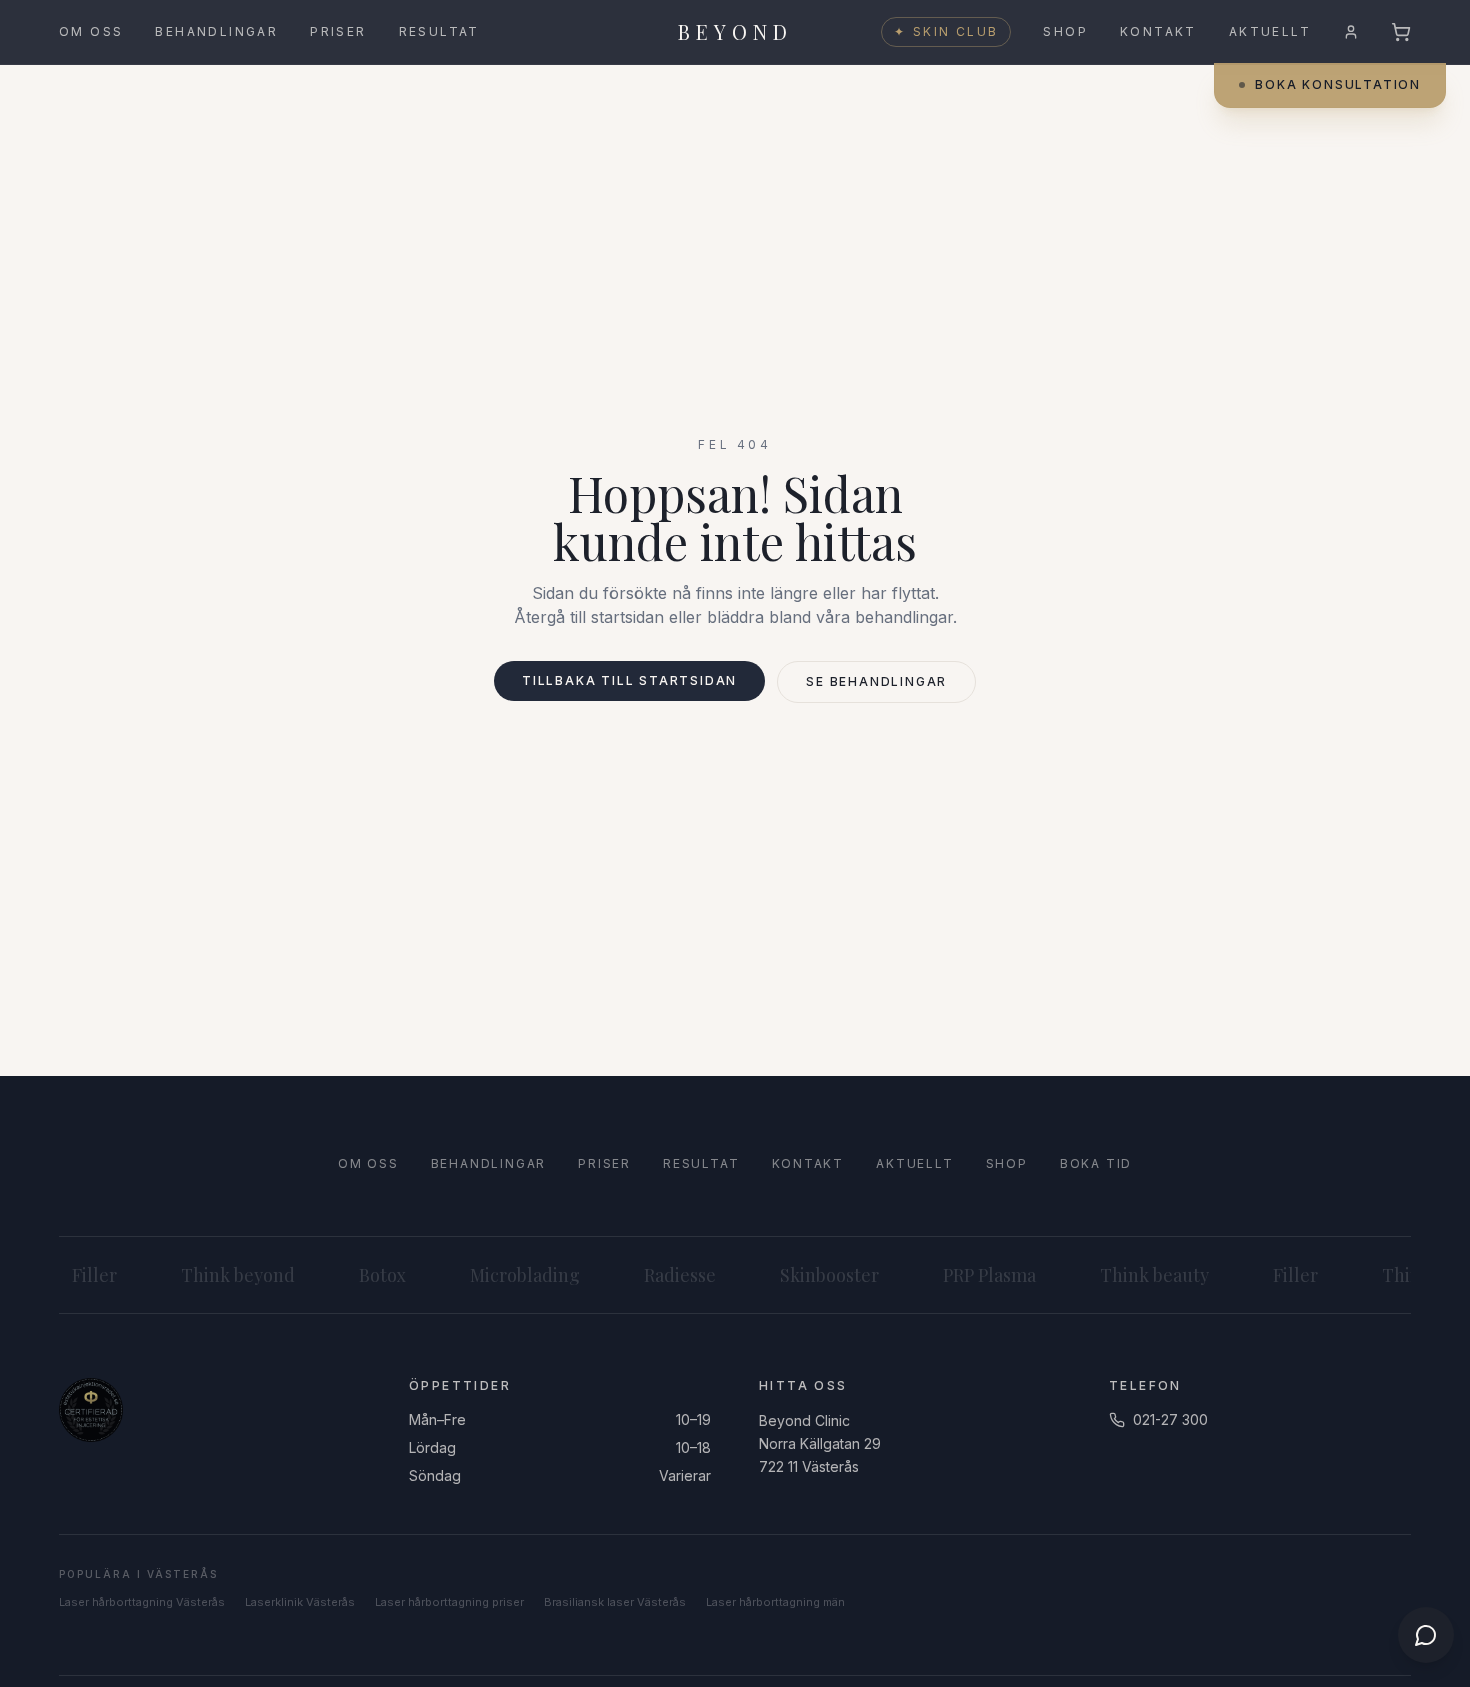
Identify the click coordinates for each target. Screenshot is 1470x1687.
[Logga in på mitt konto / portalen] (1351, 32)
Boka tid (1096, 1163)
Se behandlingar (876, 681)
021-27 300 (1170, 1419)
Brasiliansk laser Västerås (615, 1602)
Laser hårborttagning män (775, 1602)
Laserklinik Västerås (300, 1602)
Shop (1065, 31)
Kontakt (1158, 31)
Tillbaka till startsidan (629, 680)
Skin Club (946, 31)
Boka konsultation (1338, 84)
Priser (338, 31)
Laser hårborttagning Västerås (142, 1602)
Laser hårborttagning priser (449, 1602)
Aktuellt (1270, 31)
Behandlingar (216, 31)
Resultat (439, 31)
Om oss (91, 31)
